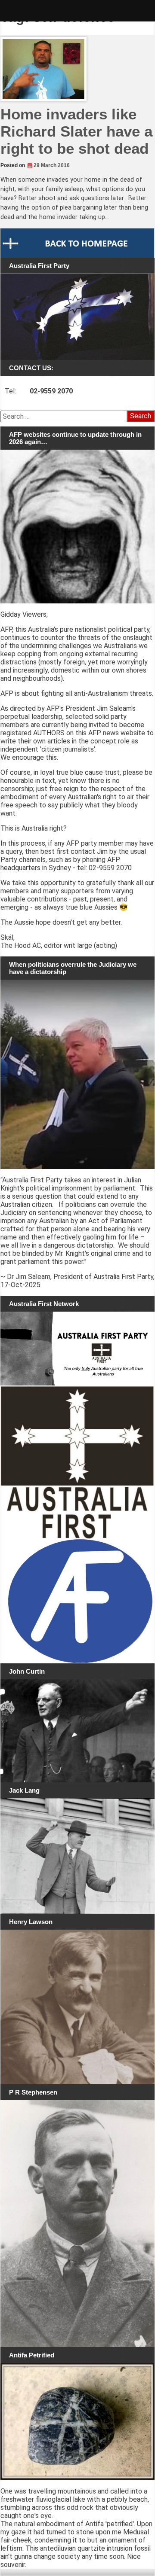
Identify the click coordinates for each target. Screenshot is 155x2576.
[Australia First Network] (77, 1349)
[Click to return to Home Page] (77, 243)
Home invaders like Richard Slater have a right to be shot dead (76, 131)
